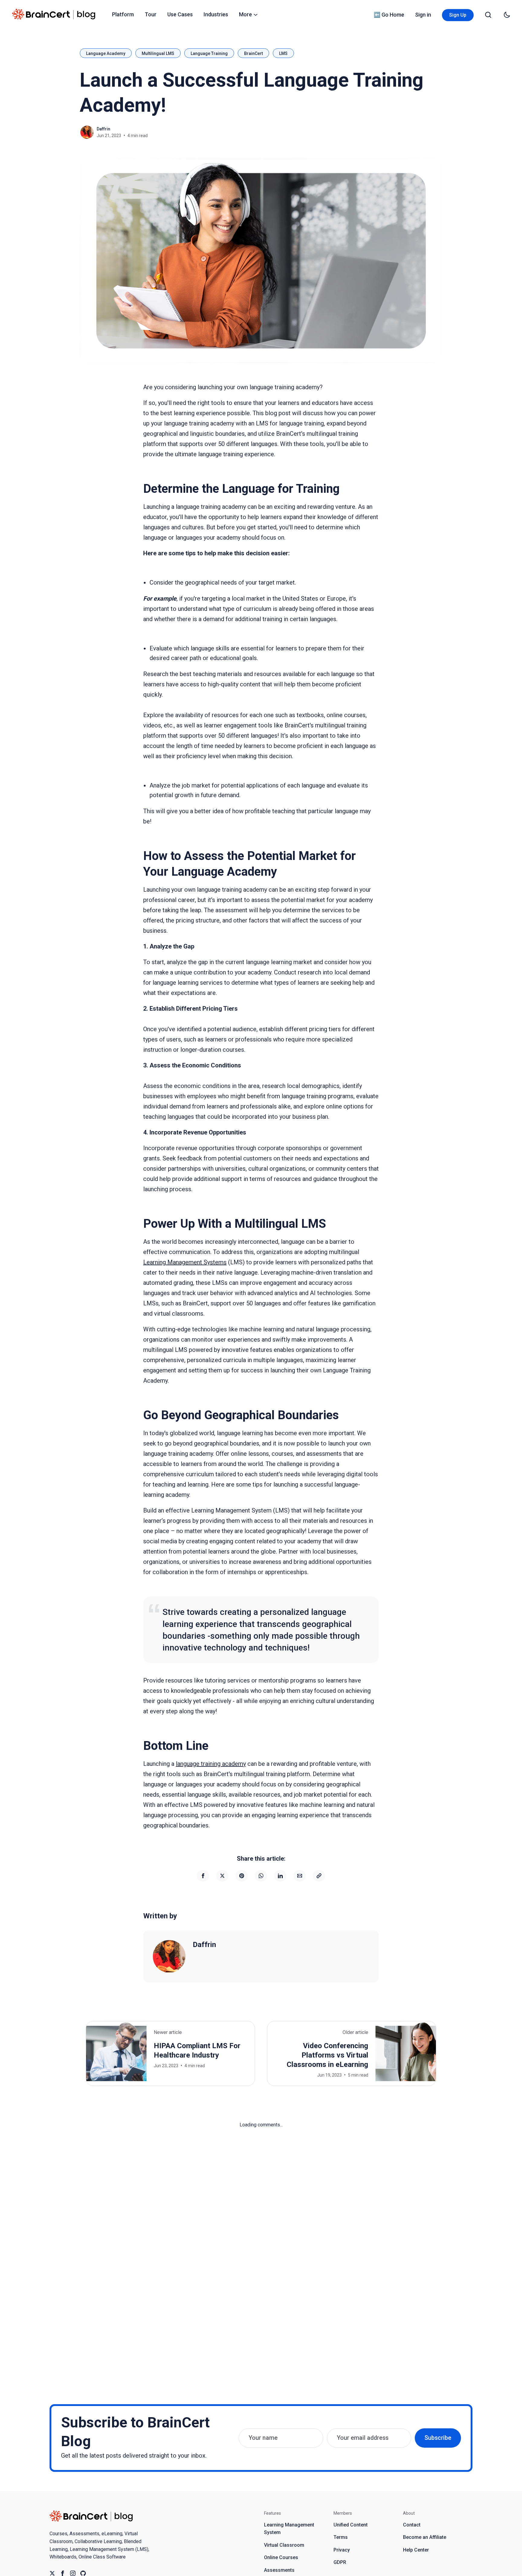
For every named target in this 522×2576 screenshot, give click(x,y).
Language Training (209, 53)
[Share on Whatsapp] (261, 1876)
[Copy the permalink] (319, 1876)
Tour (151, 14)
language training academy (211, 1764)
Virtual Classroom (284, 2545)
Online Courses (281, 2557)
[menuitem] (123, 14)
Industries (216, 14)
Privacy (342, 2550)
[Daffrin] (169, 1956)
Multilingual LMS (158, 53)
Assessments (279, 2570)
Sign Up (458, 15)
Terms (341, 2537)
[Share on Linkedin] (280, 1876)
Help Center (416, 2550)
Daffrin (103, 129)
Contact (412, 2525)
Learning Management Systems (185, 1262)
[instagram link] (73, 2573)
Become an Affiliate (425, 2537)
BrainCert (253, 53)
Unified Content (351, 2525)
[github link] (83, 2573)
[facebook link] (63, 2573)
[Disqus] (261, 2204)
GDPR (340, 2562)
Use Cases (180, 14)
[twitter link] (52, 2573)
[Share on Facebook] (203, 1876)
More (245, 14)
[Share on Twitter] (222, 1876)
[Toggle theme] (507, 15)
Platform (123, 14)
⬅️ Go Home (389, 15)
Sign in (423, 15)
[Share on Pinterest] (242, 1876)
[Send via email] (300, 1876)
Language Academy (106, 53)
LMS (283, 53)
